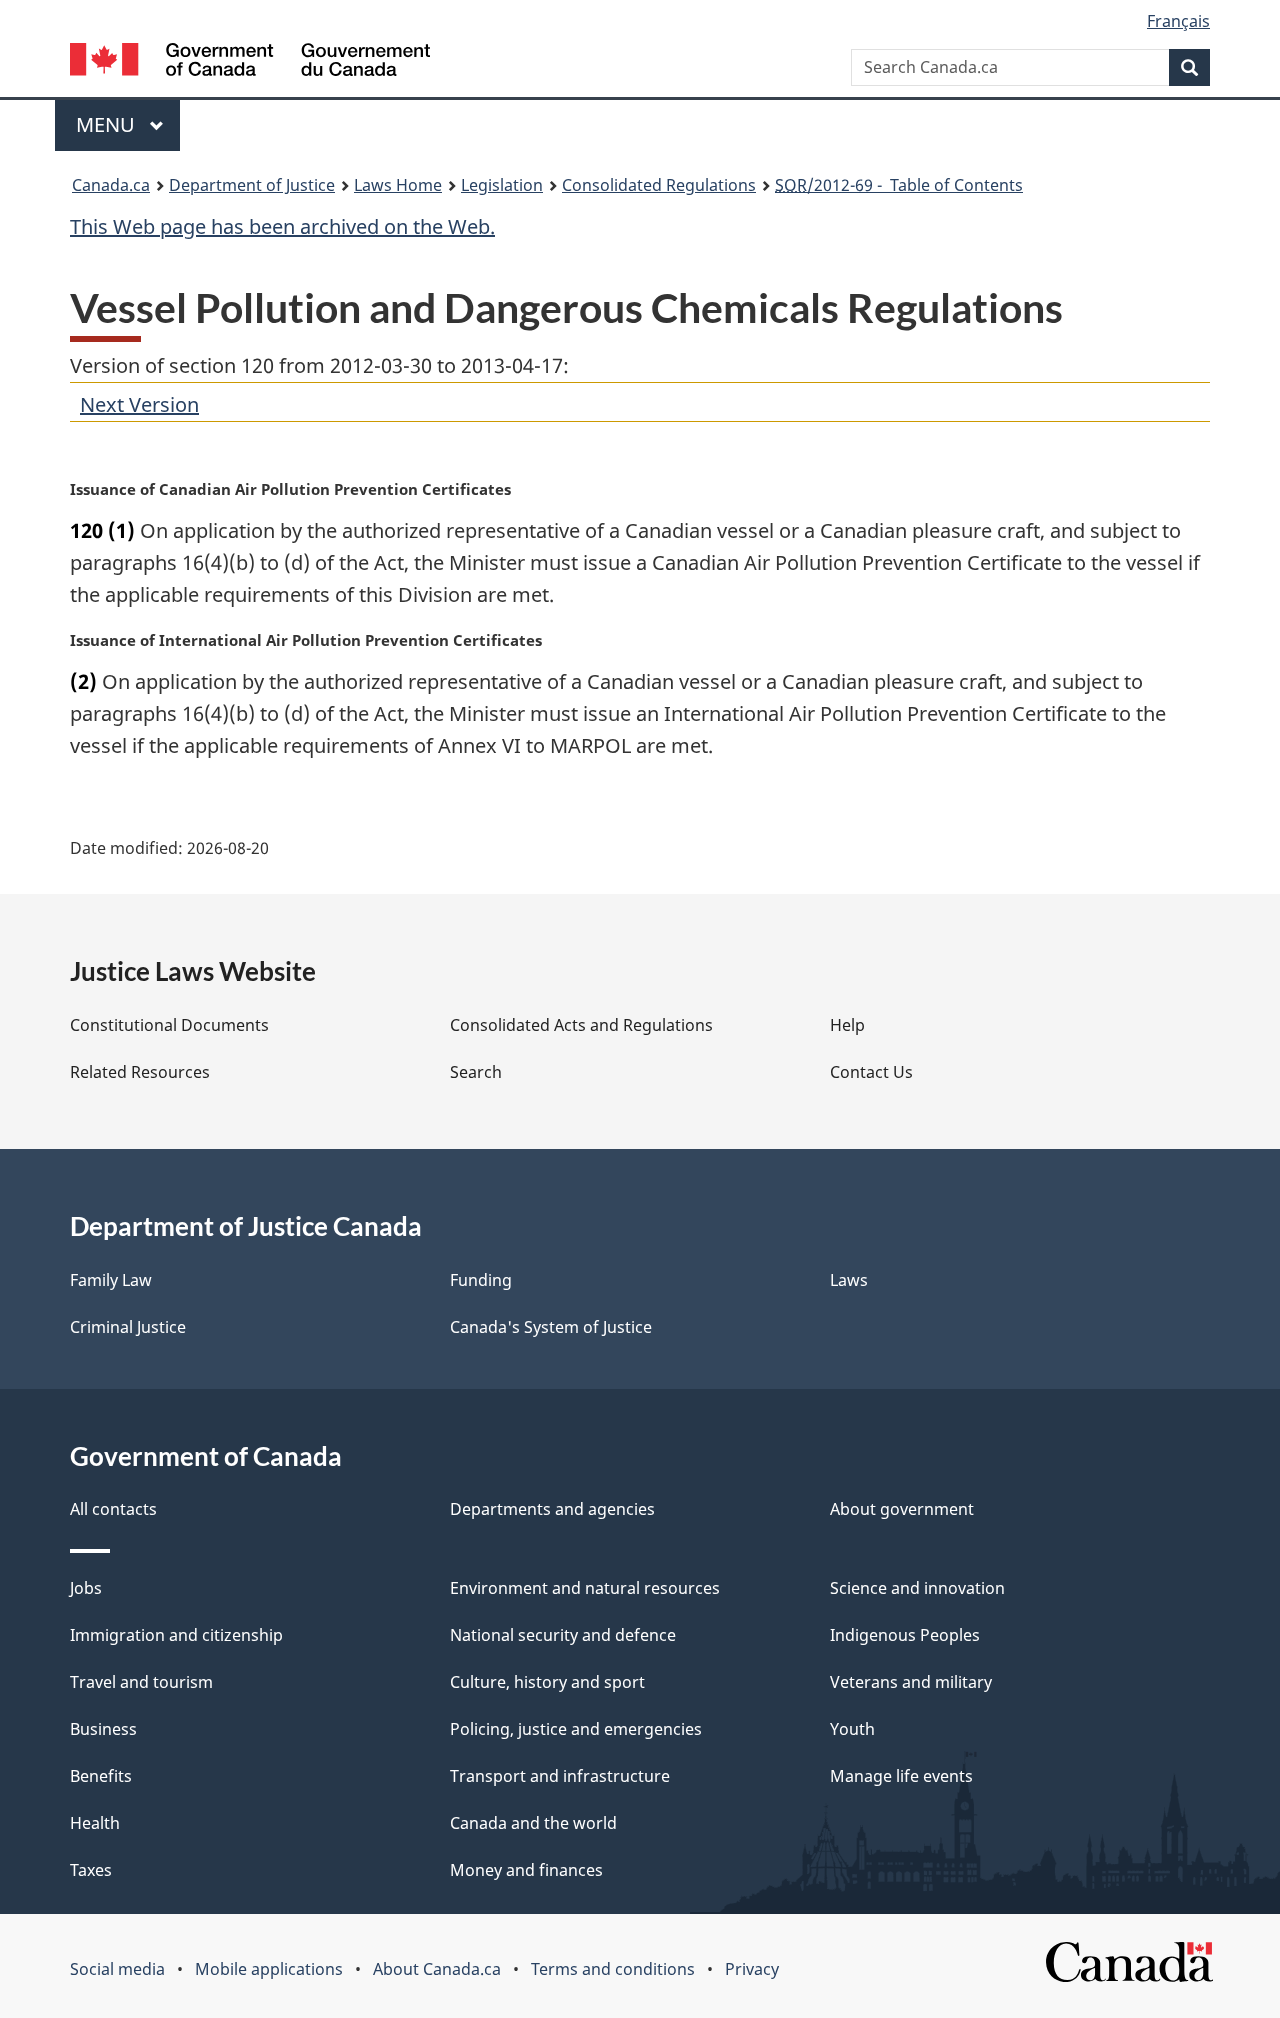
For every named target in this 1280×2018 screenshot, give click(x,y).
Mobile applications (269, 1969)
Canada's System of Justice (551, 1327)
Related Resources (140, 1072)
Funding (481, 1280)
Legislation (502, 185)
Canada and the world (533, 1823)
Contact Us (871, 1072)
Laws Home (398, 185)
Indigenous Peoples (905, 1635)
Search (476, 1072)
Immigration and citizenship (176, 1635)
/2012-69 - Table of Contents (899, 185)
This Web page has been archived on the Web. (282, 226)
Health (95, 1823)
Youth (852, 1729)
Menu (108, 124)
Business (103, 1729)
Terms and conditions (613, 1969)
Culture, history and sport (547, 1682)
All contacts (113, 1509)
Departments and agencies (552, 1509)
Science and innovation (917, 1588)
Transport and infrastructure (560, 1776)
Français (1178, 21)
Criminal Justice (128, 1327)
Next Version (139, 404)
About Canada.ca (437, 1969)
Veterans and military (911, 1682)
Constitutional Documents (169, 1025)
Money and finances (526, 1870)
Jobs (86, 1588)
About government (902, 1509)
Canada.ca (111, 185)
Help (847, 1025)
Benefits (101, 1776)
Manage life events (901, 1776)
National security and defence (563, 1635)
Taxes (91, 1870)
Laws (849, 1280)
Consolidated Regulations (659, 185)
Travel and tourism (141, 1682)
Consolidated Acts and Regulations (581, 1025)
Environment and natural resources (585, 1588)
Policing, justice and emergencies (576, 1729)
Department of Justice (252, 185)
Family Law (111, 1280)
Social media (117, 1969)
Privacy (752, 1969)
